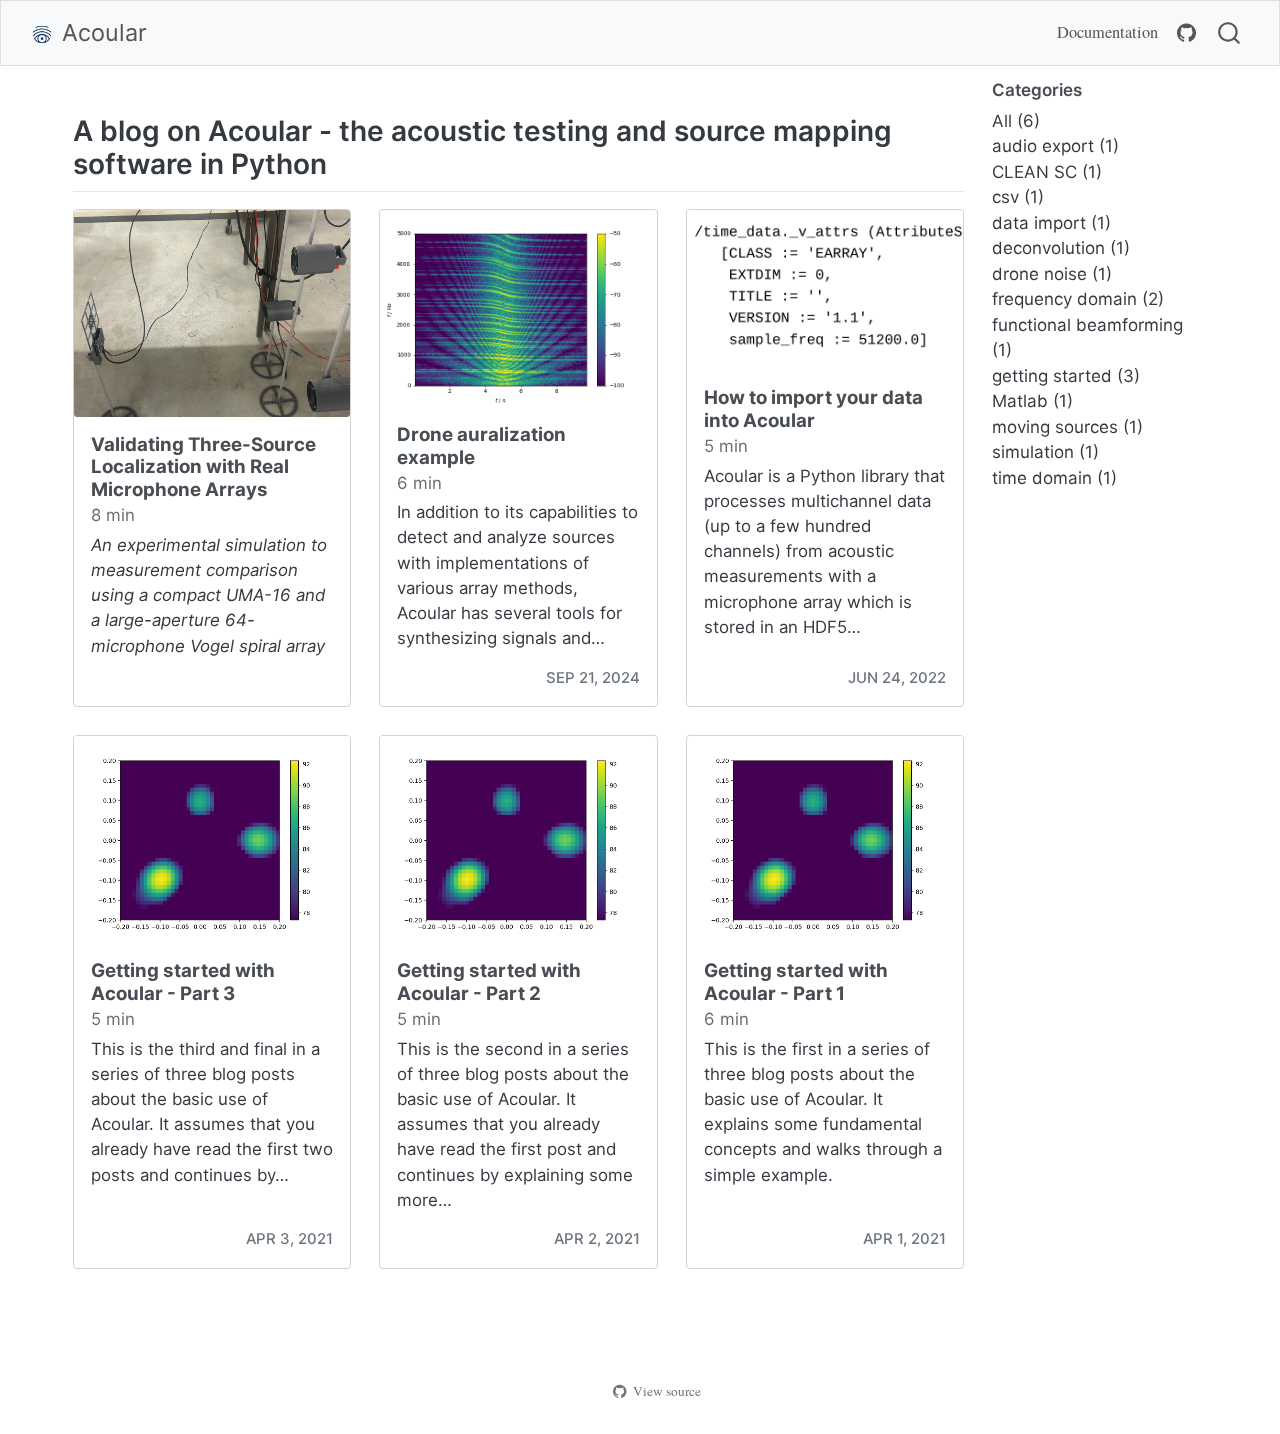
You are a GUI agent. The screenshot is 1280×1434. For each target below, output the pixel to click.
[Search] (1229, 33)
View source (666, 1391)
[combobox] (1230, 33)
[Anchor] (346, 162)
